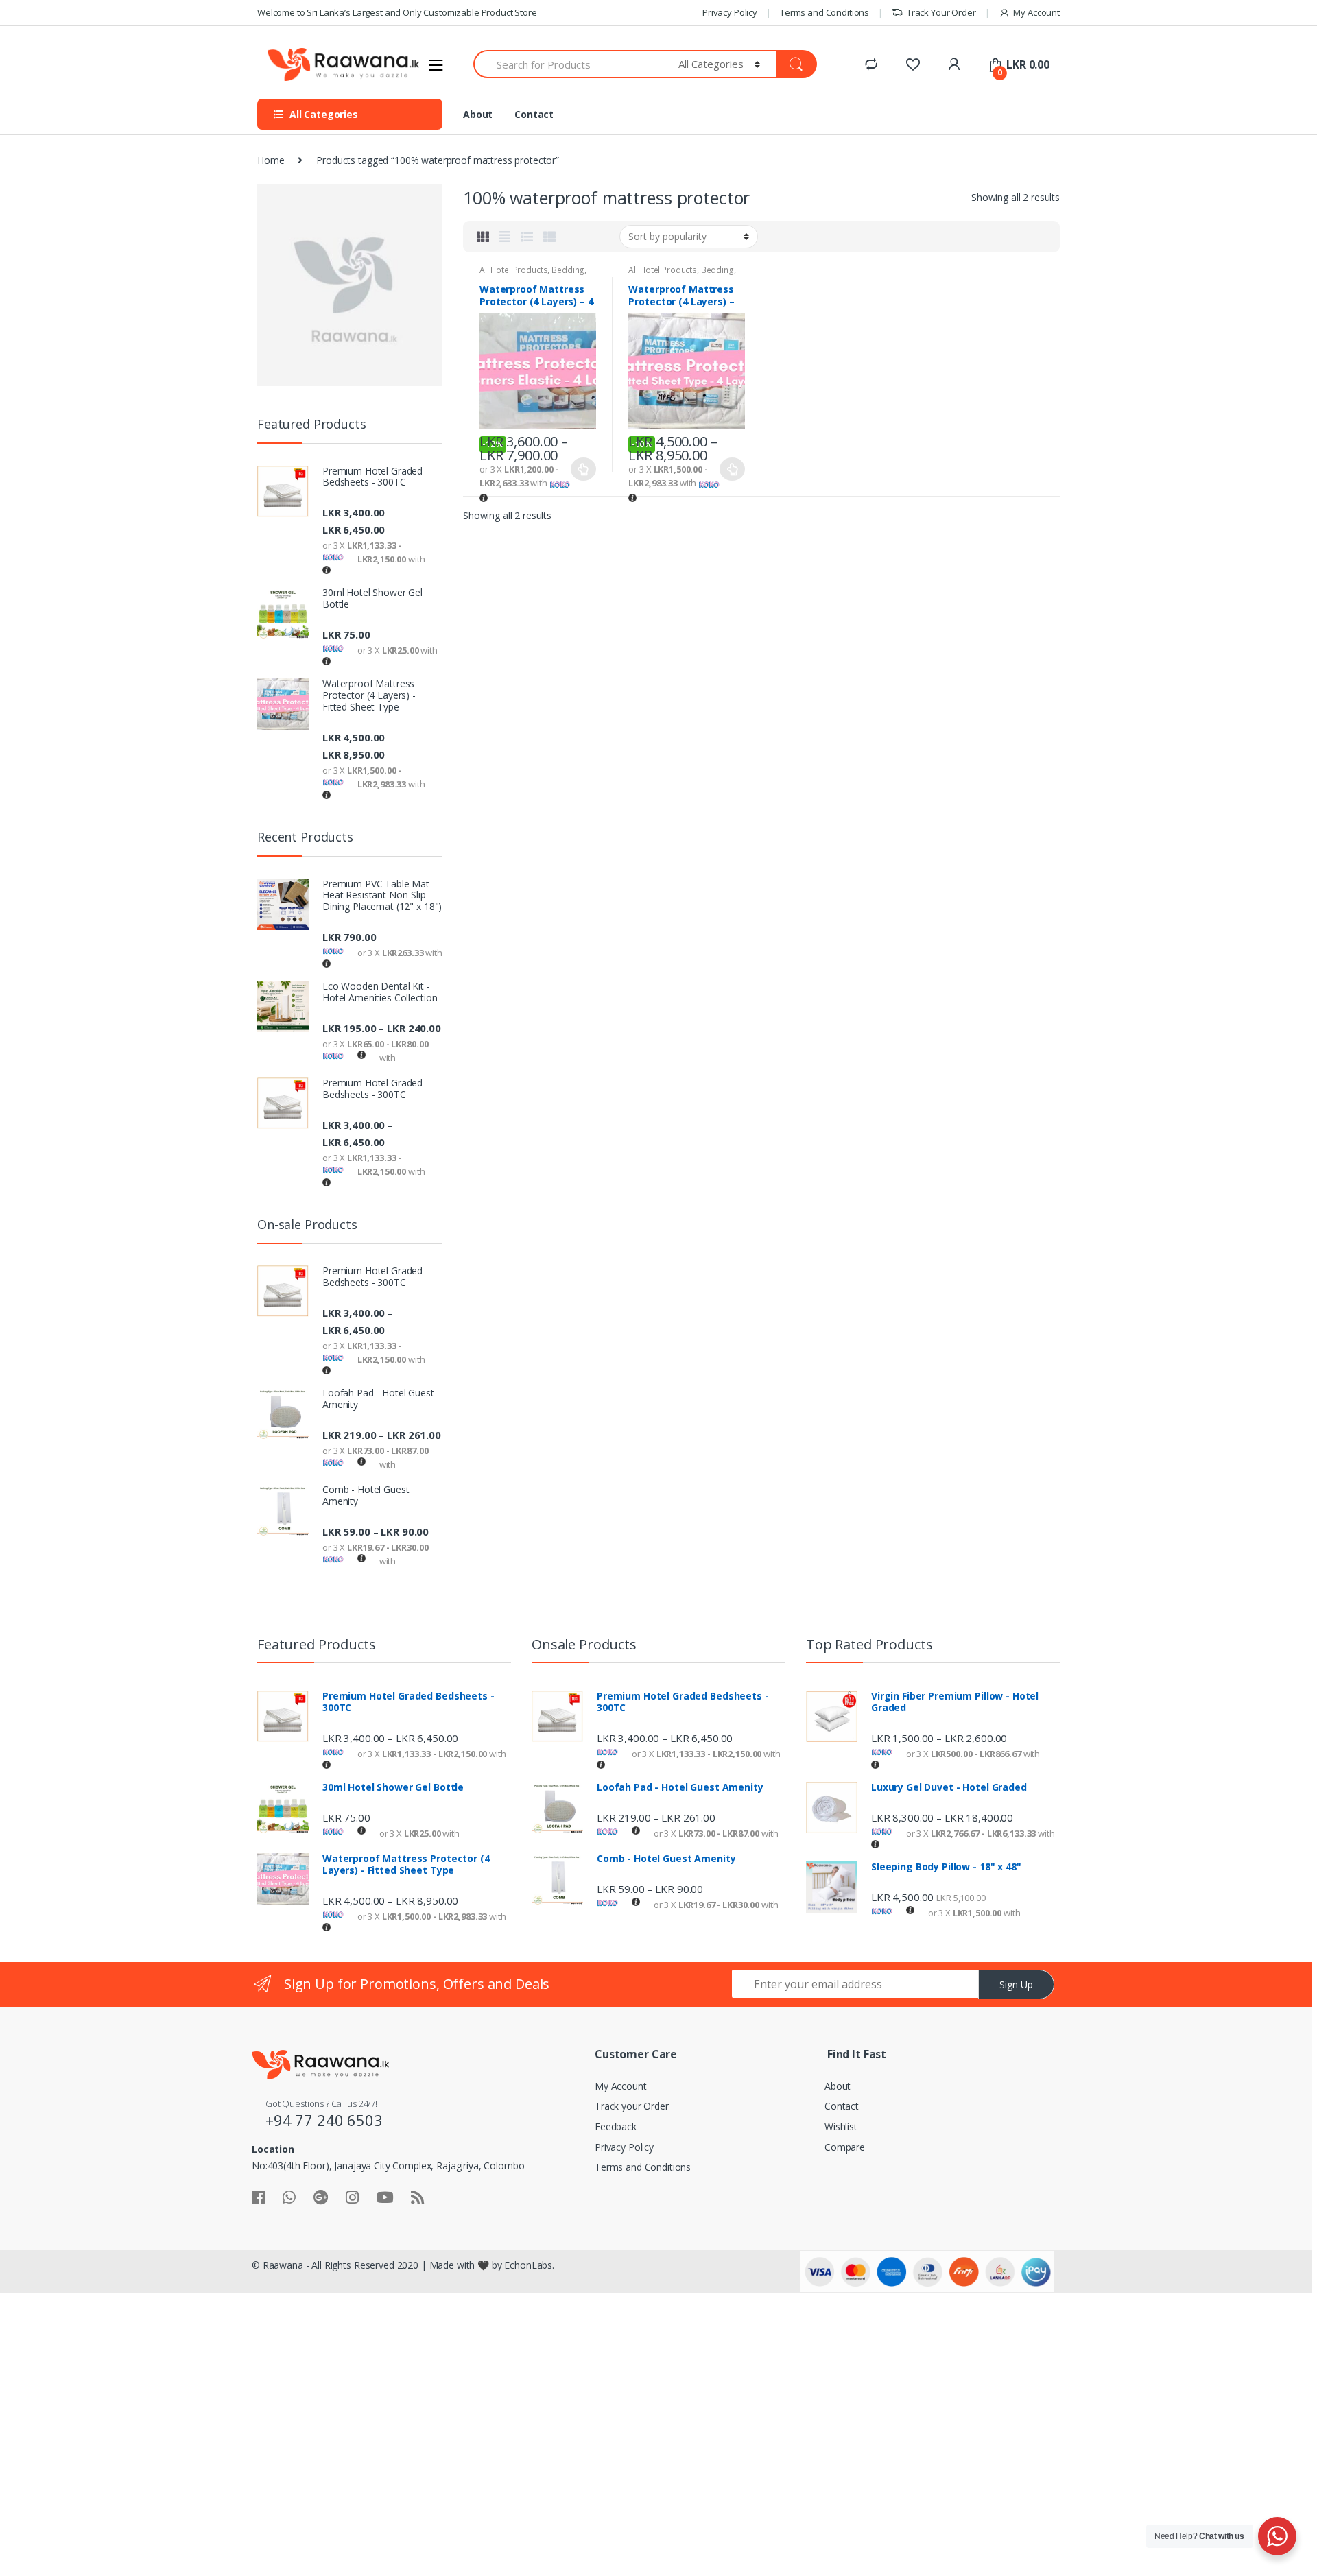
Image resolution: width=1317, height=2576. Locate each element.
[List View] (527, 237)
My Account (1036, 12)
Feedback (616, 2126)
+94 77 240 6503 (324, 2120)
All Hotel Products (513, 270)
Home (271, 160)
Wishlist (841, 2126)
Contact (534, 114)
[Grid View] (483, 237)
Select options (584, 469)
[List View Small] (549, 237)
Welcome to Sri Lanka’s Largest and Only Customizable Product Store (397, 12)
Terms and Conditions (824, 12)
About (478, 114)
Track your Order (632, 2106)
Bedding (568, 270)
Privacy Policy (730, 12)
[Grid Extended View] (505, 237)
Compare (845, 2147)
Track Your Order (941, 12)
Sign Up (1016, 1984)
